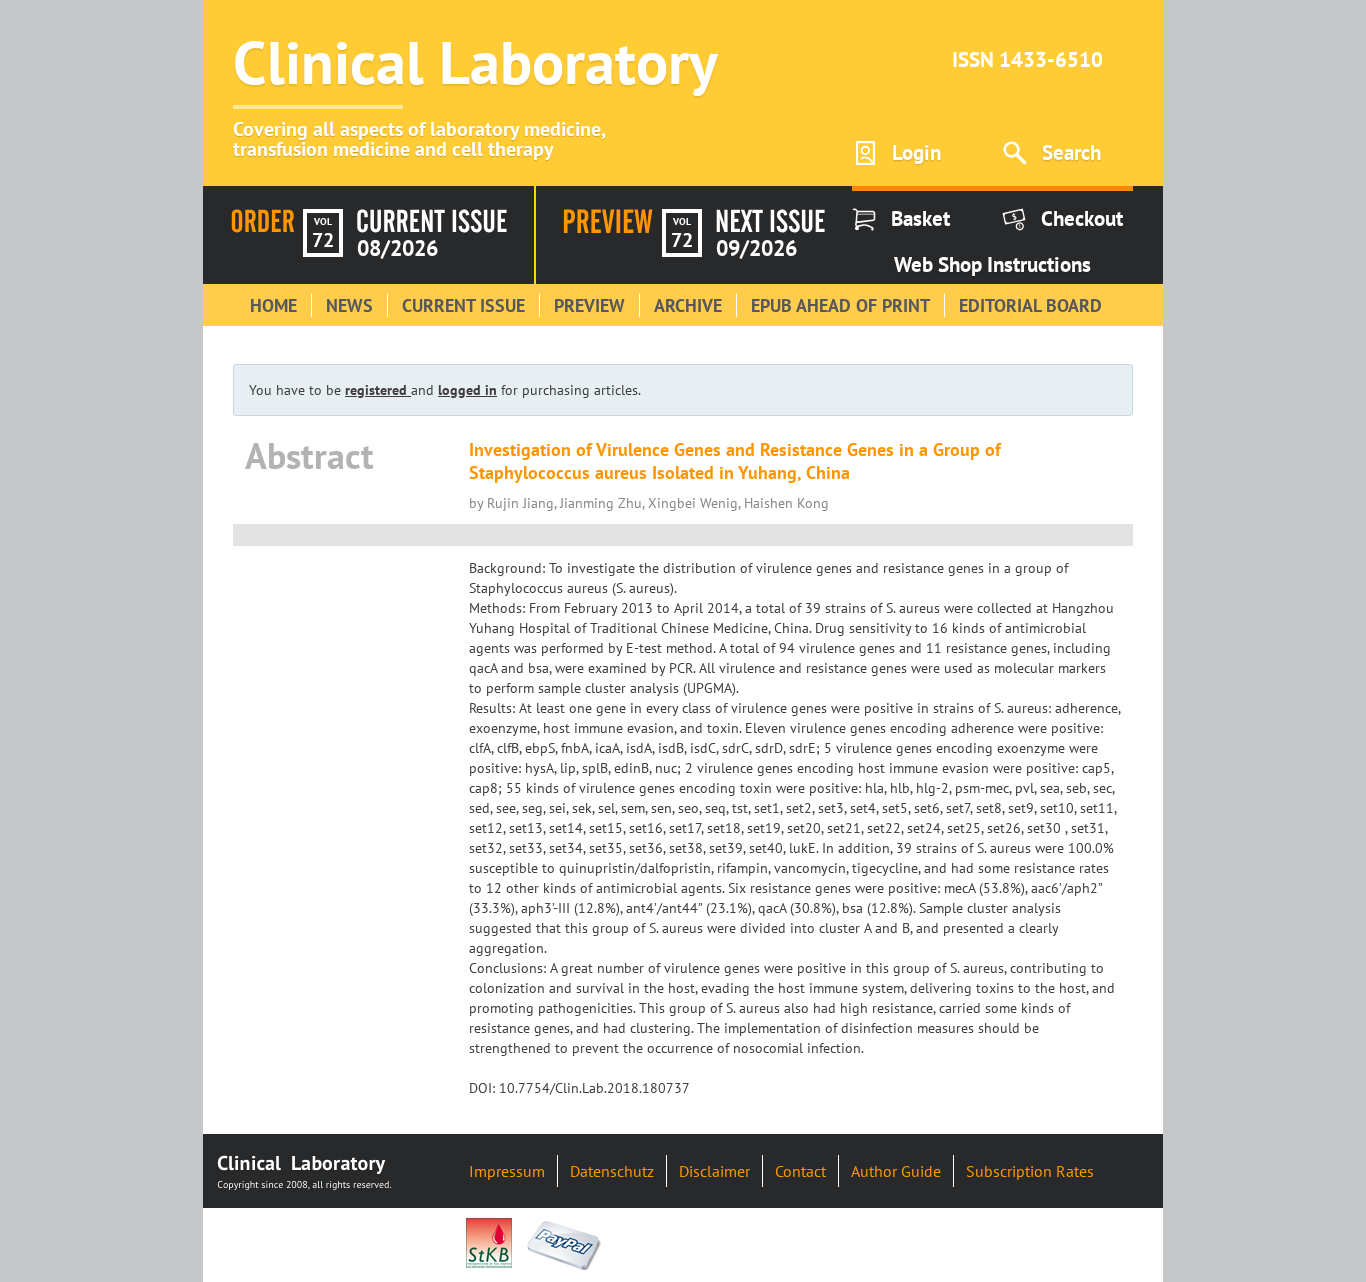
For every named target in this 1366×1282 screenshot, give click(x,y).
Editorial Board (1030, 305)
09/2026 (756, 248)
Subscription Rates (1030, 1171)
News (349, 305)
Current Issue (463, 305)
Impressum (507, 1171)
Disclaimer (714, 1171)
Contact (800, 1171)
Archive (688, 305)
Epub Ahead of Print (840, 305)
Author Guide (896, 1171)
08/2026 (397, 248)
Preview (589, 305)
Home (273, 305)
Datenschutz (612, 1171)
